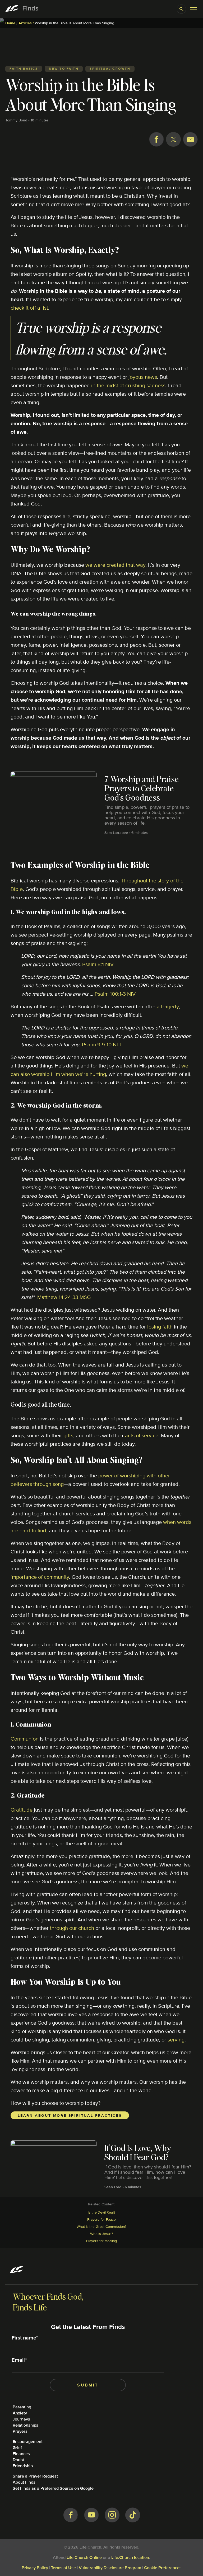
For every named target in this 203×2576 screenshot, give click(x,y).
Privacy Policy (35, 2568)
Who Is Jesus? (101, 2234)
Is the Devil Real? (101, 2212)
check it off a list (29, 308)
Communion (25, 1739)
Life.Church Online (84, 2557)
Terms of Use (63, 2568)
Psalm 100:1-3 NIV (115, 994)
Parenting (22, 2407)
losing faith (160, 1327)
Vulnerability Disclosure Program (110, 2568)
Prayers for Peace (101, 2219)
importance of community (40, 1577)
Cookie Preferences (163, 2568)
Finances (21, 2454)
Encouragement (28, 2442)
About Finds (24, 2482)
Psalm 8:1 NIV (98, 964)
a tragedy (168, 1006)
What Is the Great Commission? (101, 2227)
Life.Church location (130, 2557)
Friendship (23, 2466)
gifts (68, 1435)
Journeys (21, 2419)
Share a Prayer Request (35, 2476)
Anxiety (20, 2413)
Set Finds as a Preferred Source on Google (53, 2488)
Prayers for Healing (102, 2241)
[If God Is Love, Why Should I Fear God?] (101, 2158)
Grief (17, 2448)
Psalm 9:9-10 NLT (102, 1044)
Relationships (26, 2425)
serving (176, 2039)
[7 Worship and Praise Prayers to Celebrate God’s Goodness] (101, 797)
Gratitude (22, 1810)
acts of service (142, 1435)
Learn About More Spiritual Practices (70, 2115)
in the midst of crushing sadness (128, 385)
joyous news (143, 377)
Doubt (18, 2460)
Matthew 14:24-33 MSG (64, 1297)
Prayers (20, 2431)
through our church (72, 1928)
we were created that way (115, 565)
